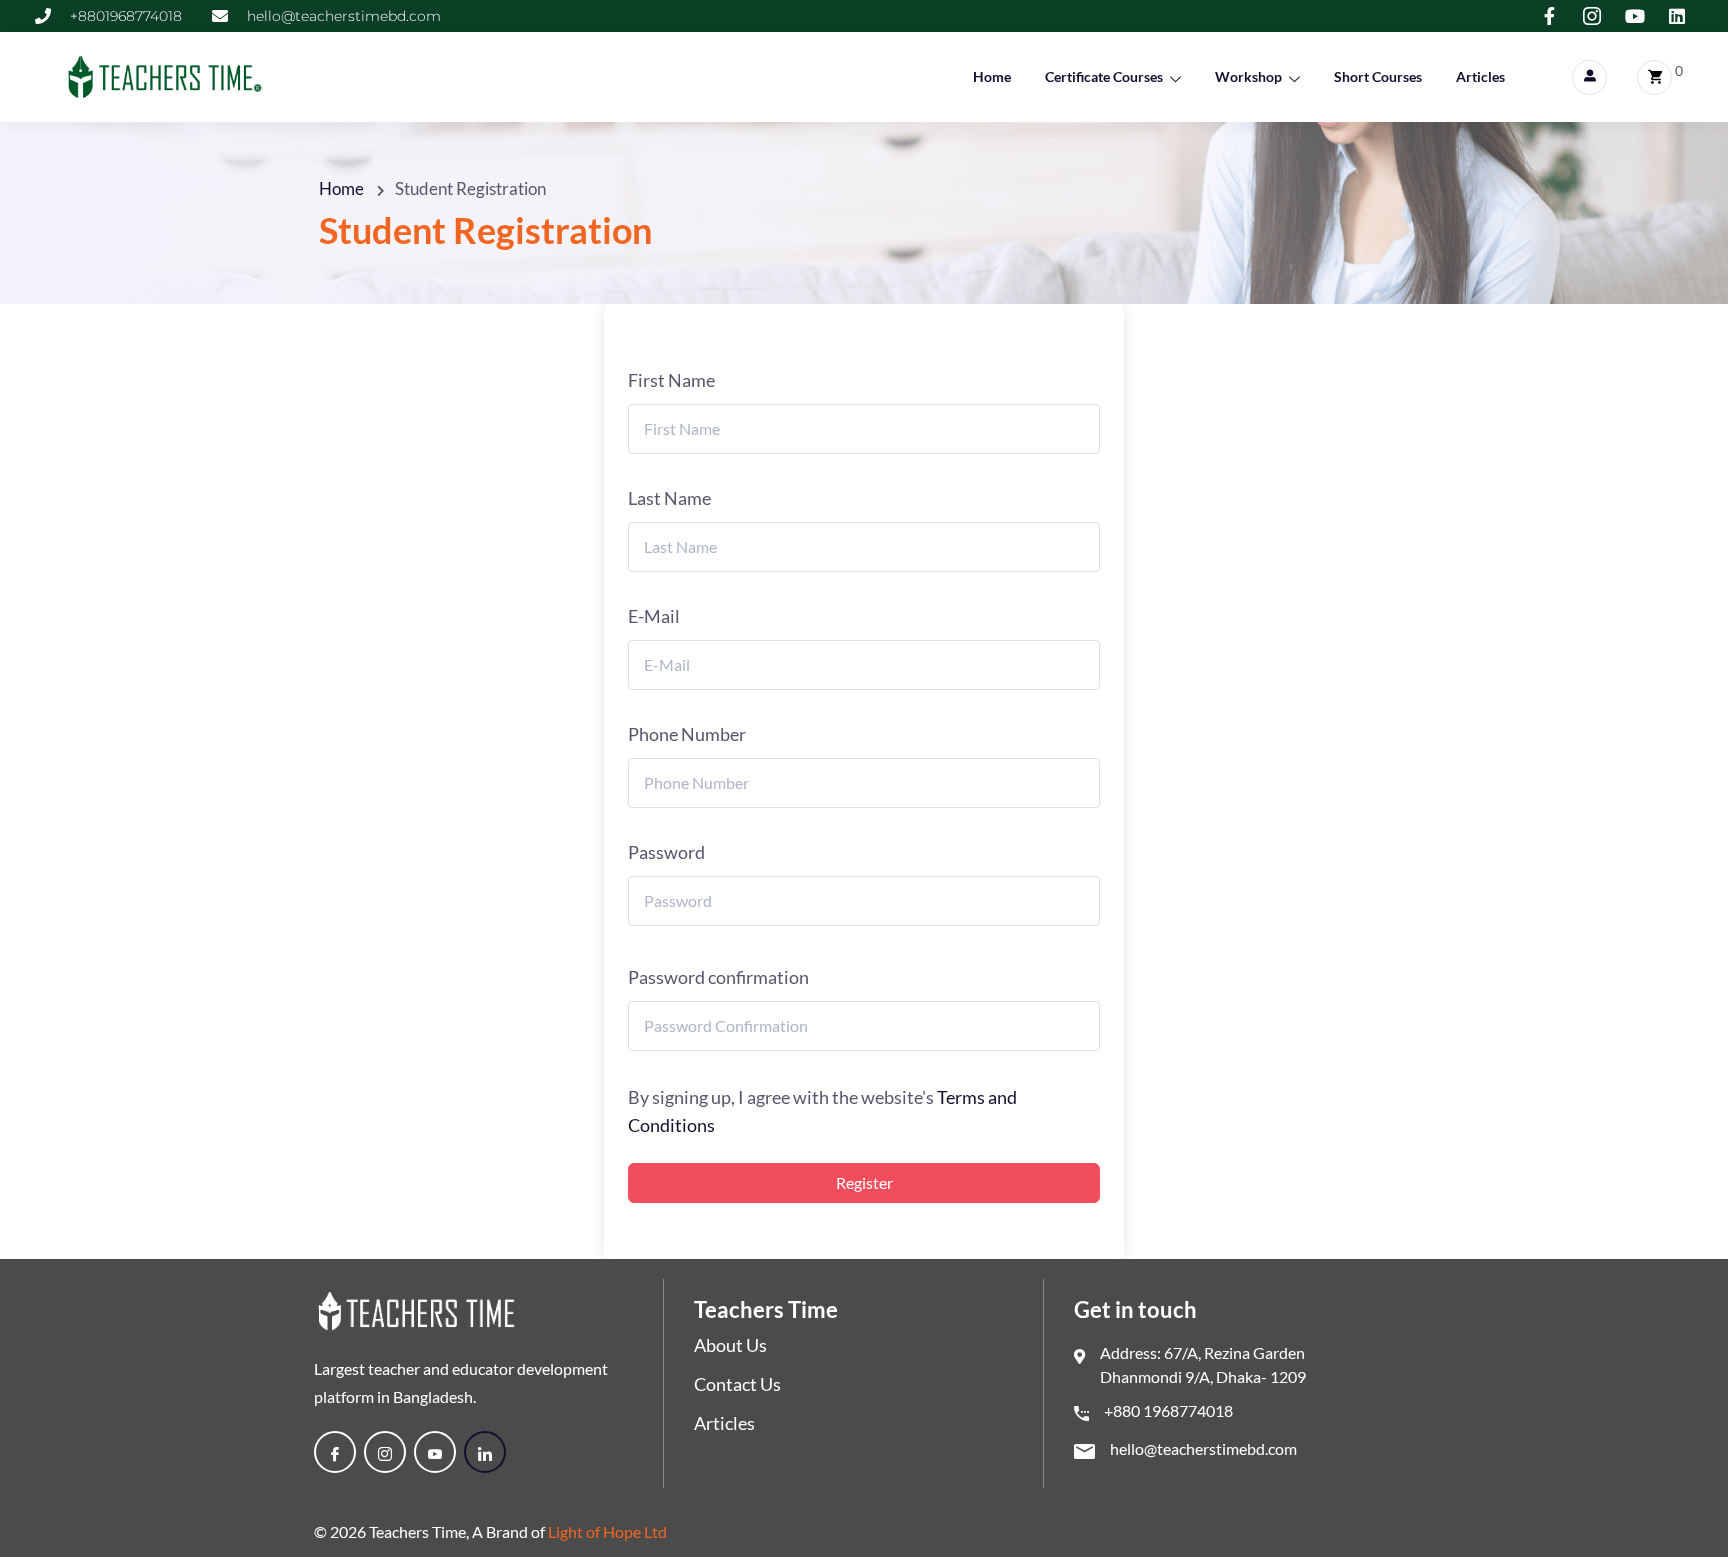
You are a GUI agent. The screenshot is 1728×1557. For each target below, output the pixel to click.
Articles (1480, 76)
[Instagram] (385, 1452)
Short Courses (1378, 76)
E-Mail (654, 616)
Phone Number (687, 734)
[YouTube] (435, 1452)
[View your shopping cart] (1654, 77)
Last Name (669, 498)
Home (992, 76)
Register (864, 1182)
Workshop (1248, 76)
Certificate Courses (1104, 76)
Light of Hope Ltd (607, 1531)
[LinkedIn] (485, 1452)
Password (666, 852)
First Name (671, 380)
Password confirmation (718, 977)
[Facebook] (335, 1452)
